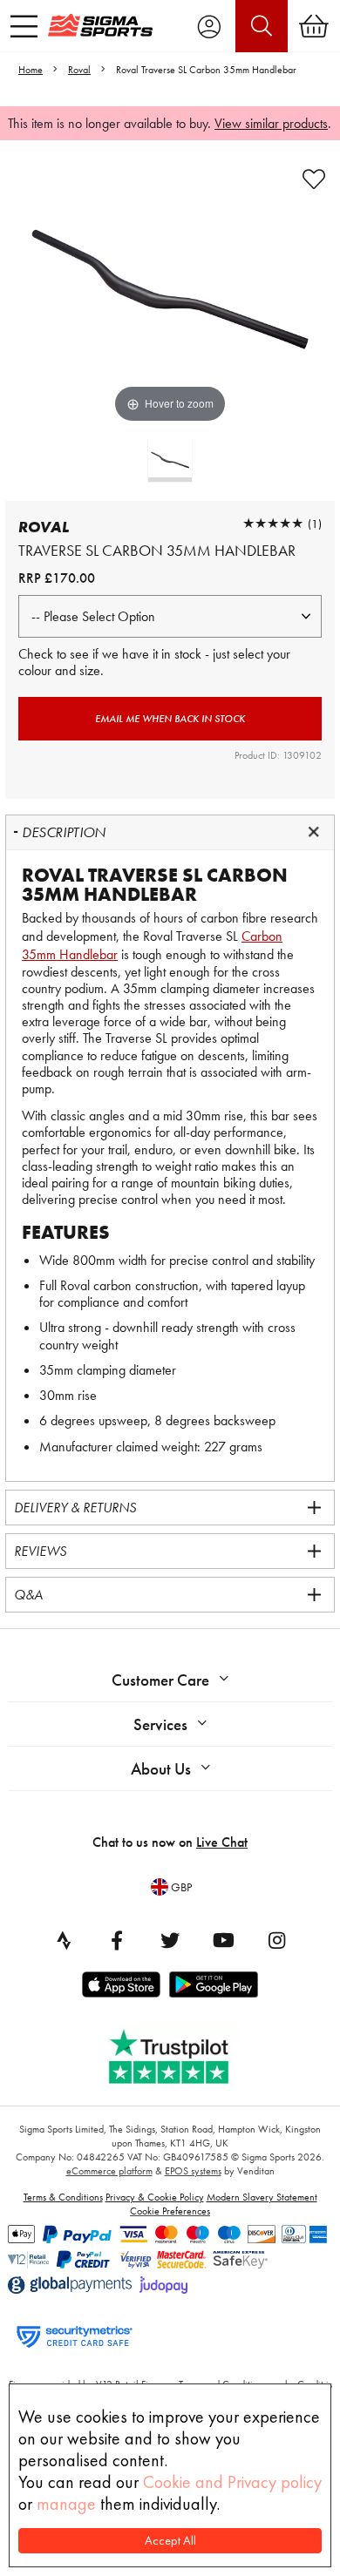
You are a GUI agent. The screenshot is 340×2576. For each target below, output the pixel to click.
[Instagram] (276, 1940)
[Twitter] (170, 1940)
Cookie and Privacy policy (232, 2482)
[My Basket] (314, 26)
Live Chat (222, 1842)
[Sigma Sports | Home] (100, 25)
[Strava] (64, 1940)
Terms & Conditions (63, 2197)
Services (160, 1724)
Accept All (170, 2541)
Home (31, 70)
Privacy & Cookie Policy (155, 2197)
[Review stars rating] (273, 523)
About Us (161, 1769)
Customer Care (160, 1680)
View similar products (271, 123)
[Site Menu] (24, 26)
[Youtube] (223, 1940)
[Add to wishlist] (314, 179)
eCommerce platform (109, 2171)
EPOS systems (193, 2171)
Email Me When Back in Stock (170, 719)
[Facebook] (117, 1940)
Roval (79, 70)
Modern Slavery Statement (262, 2197)
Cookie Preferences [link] (170, 2211)
